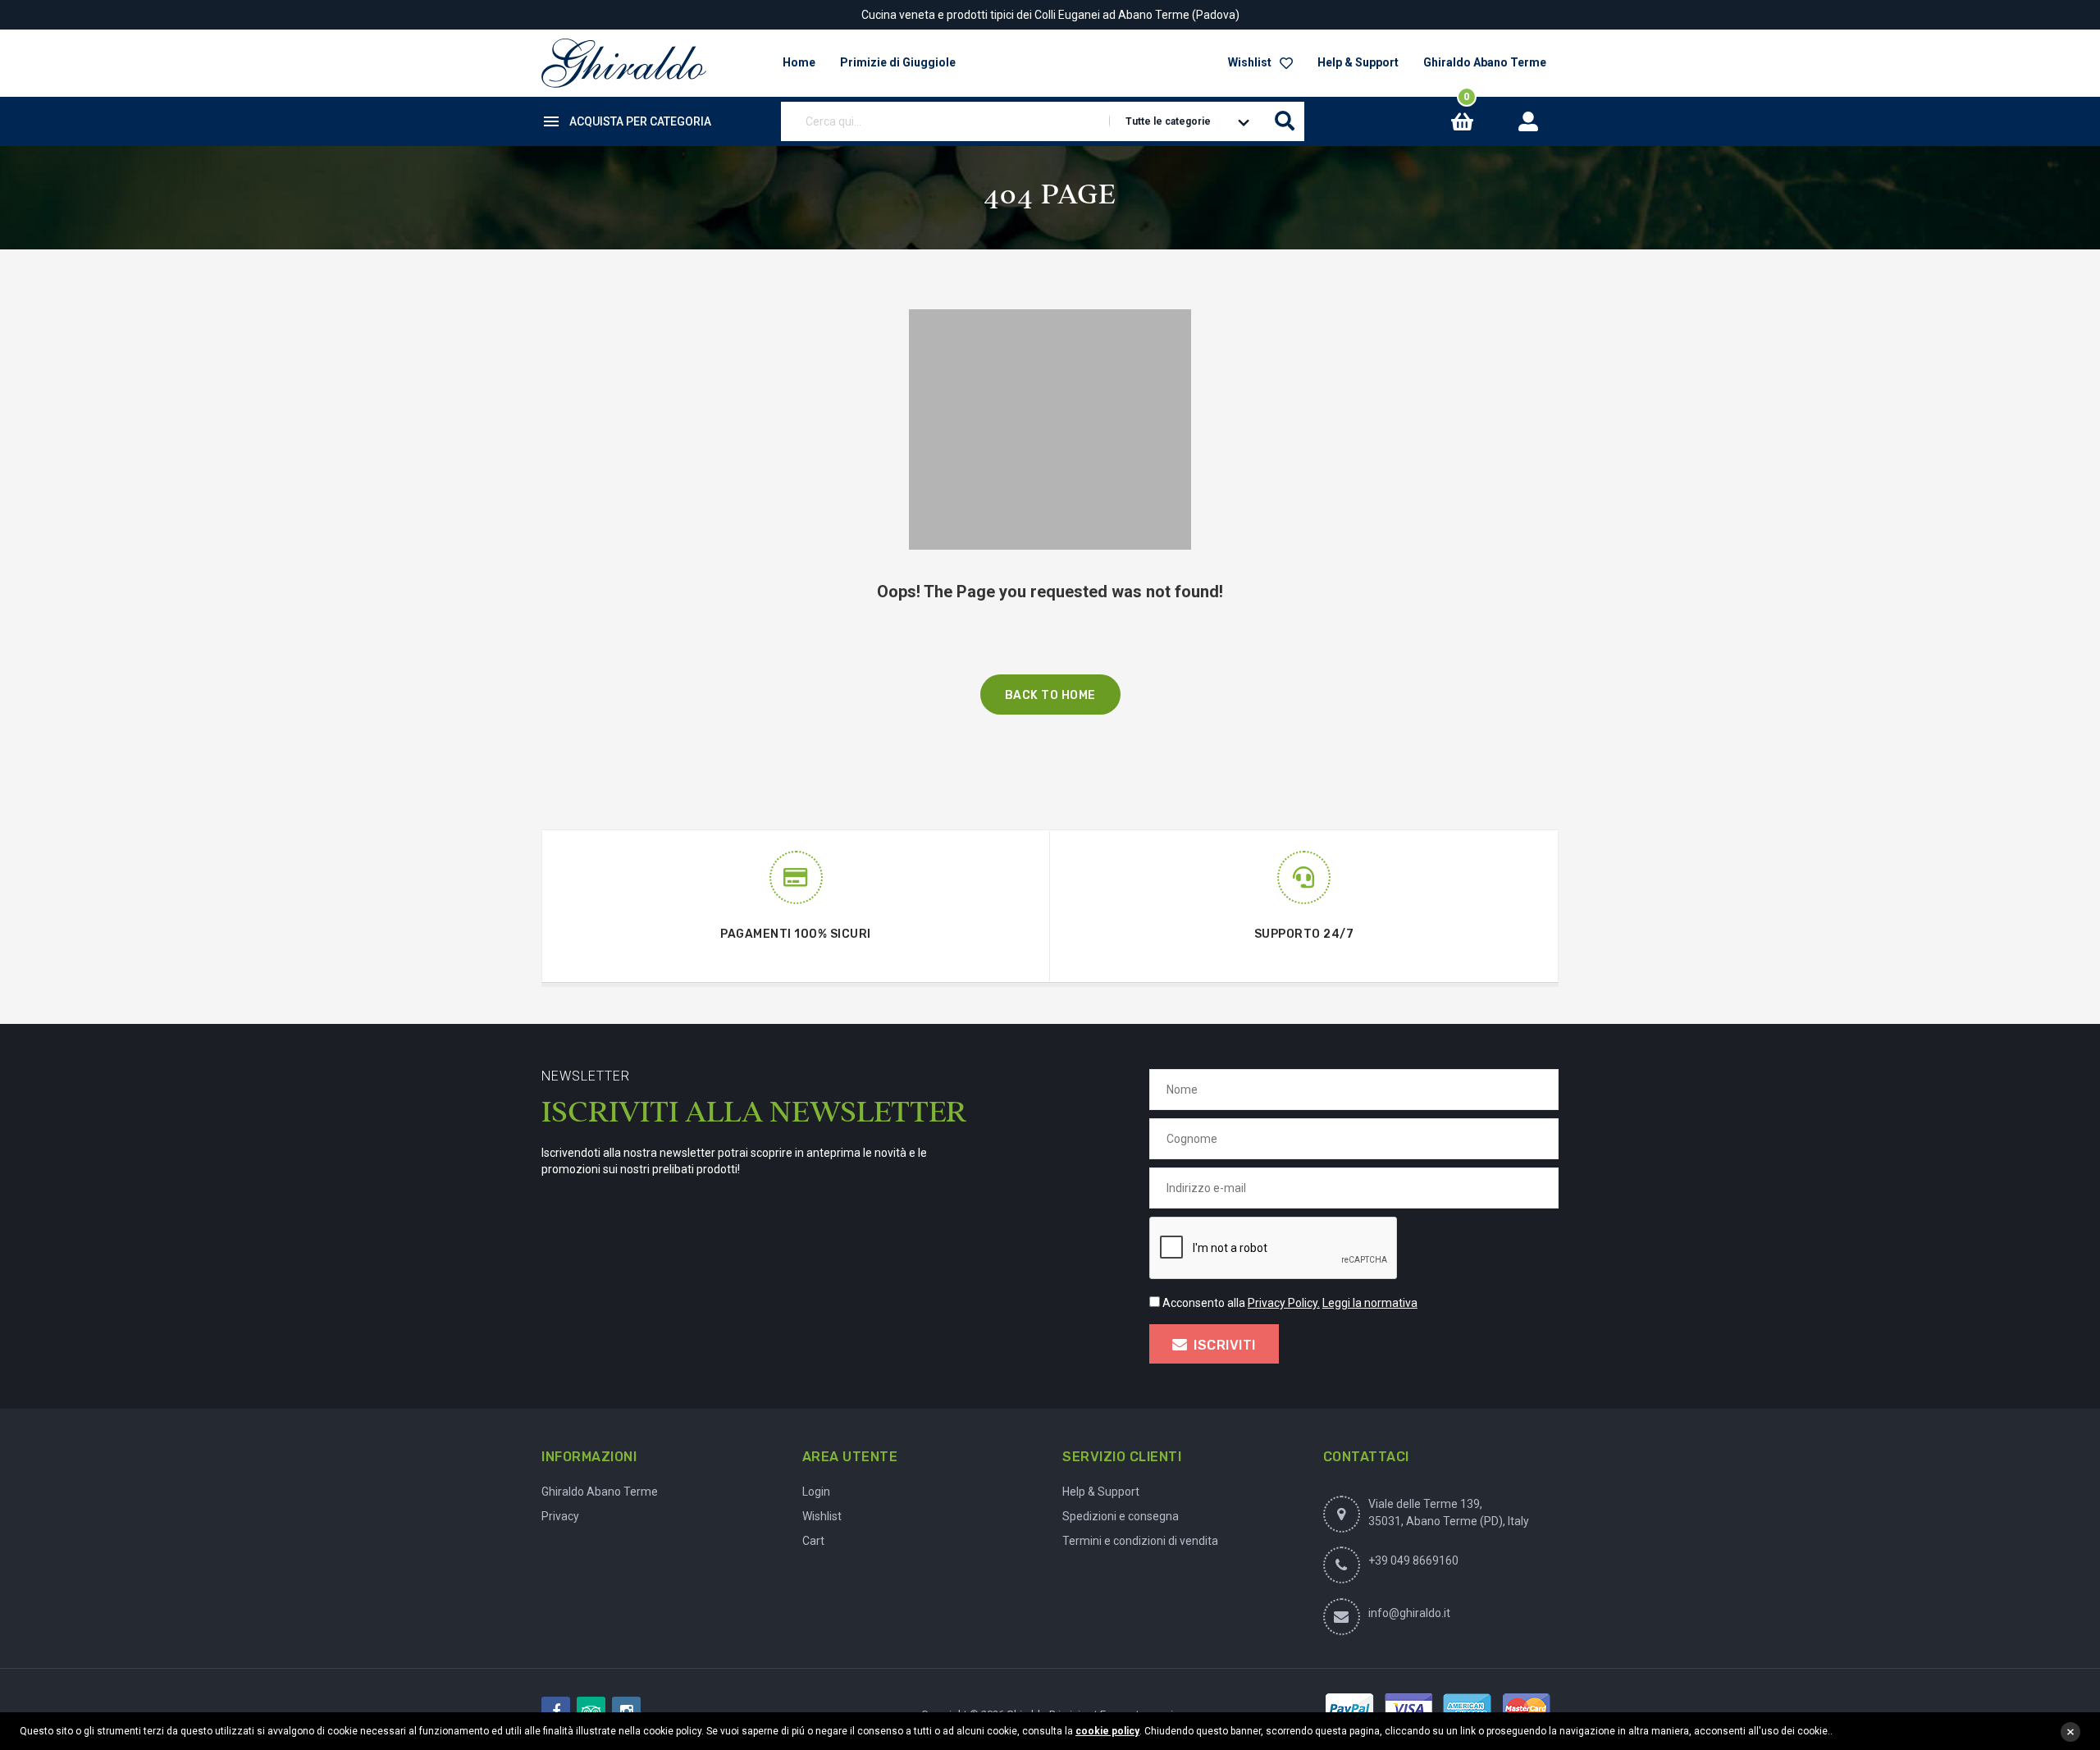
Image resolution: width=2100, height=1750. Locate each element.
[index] (624, 63)
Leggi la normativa (1370, 1303)
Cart (813, 1541)
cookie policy (1107, 1731)
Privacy (560, 1516)
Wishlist (1250, 62)
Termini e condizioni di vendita (1140, 1541)
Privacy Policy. (1284, 1303)
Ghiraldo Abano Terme (1485, 62)
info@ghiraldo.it (1409, 1613)
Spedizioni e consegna (1121, 1516)
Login (816, 1492)
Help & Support (1358, 62)
